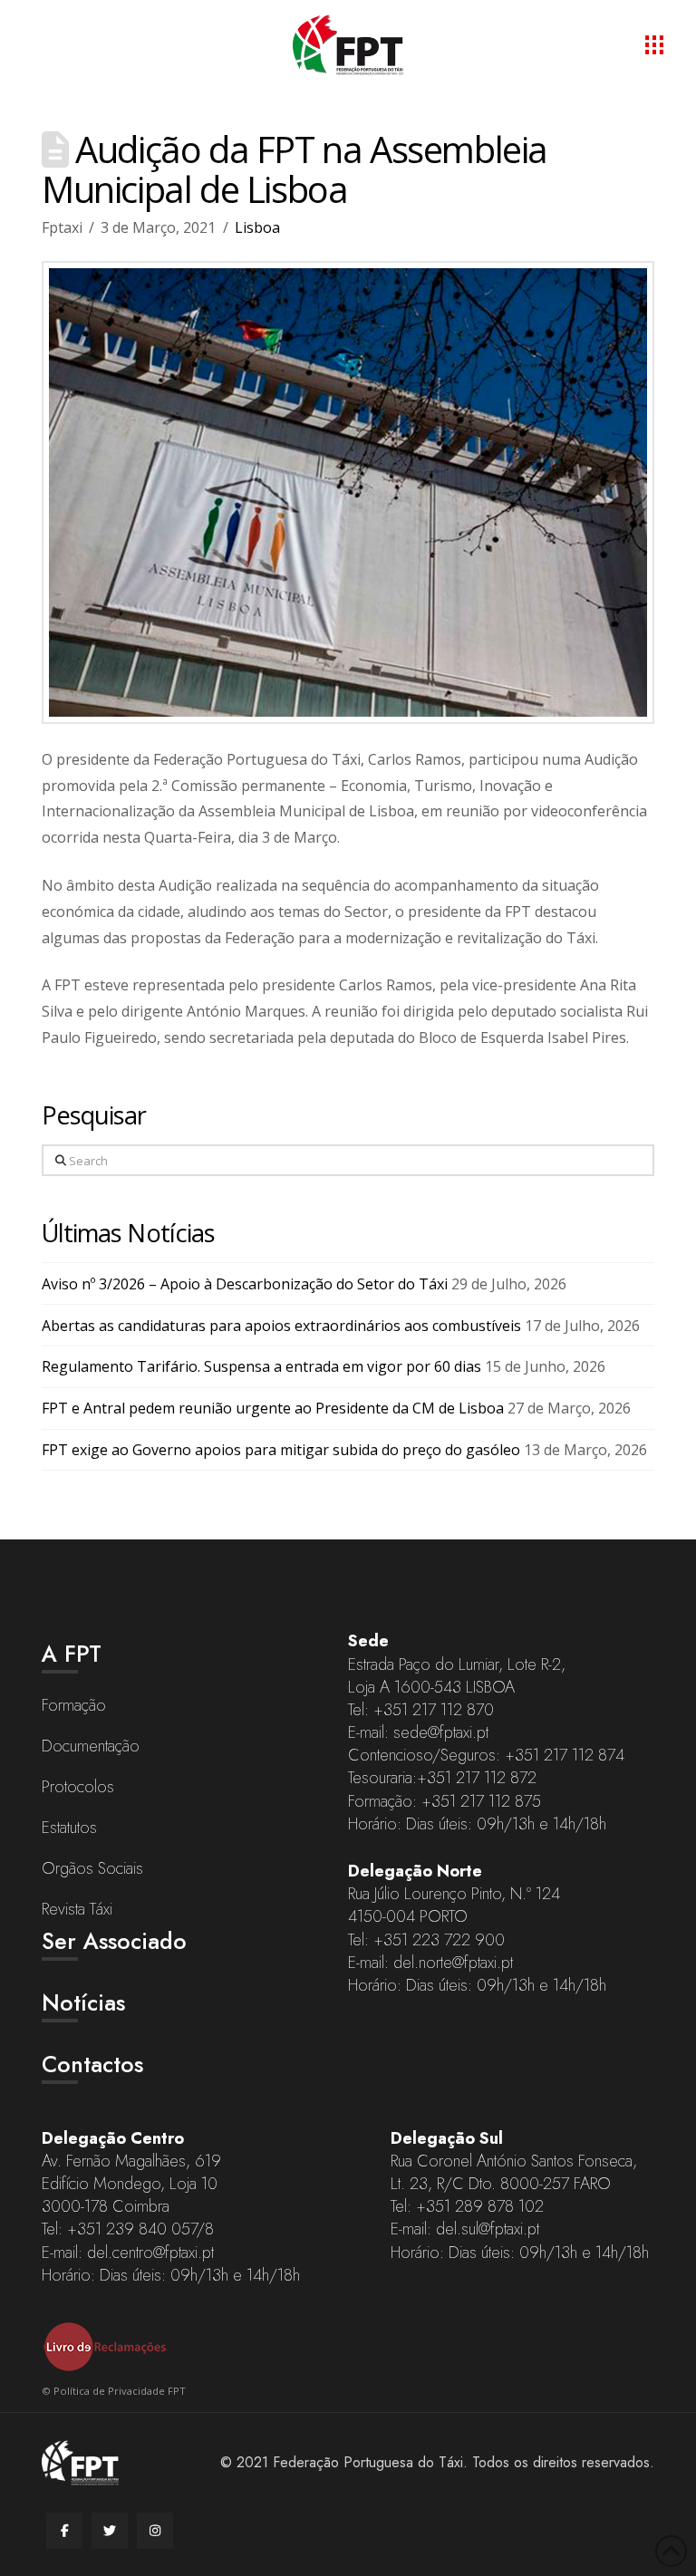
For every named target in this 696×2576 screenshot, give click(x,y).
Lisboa (257, 227)
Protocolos (78, 1787)
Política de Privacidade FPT (120, 2391)
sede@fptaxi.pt (441, 1732)
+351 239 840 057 (132, 2229)
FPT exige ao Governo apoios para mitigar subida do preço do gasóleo (281, 1450)
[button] (654, 44)
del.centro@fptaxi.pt (150, 2253)
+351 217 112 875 (481, 1801)
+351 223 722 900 (439, 1940)
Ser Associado (114, 1941)
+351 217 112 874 (565, 1755)
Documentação (91, 1746)
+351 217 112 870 (434, 1710)
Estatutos (69, 1828)
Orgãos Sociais (92, 1868)
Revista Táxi (77, 1909)
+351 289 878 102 (480, 2206)
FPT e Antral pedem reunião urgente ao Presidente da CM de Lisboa (273, 1408)
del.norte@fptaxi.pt (453, 1963)
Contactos (92, 2064)
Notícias (83, 2002)
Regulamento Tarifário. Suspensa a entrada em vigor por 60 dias (261, 1366)
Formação (74, 1705)
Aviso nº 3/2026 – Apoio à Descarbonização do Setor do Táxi (245, 1284)
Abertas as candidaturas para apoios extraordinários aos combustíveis (281, 1326)
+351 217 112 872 (477, 1778)
